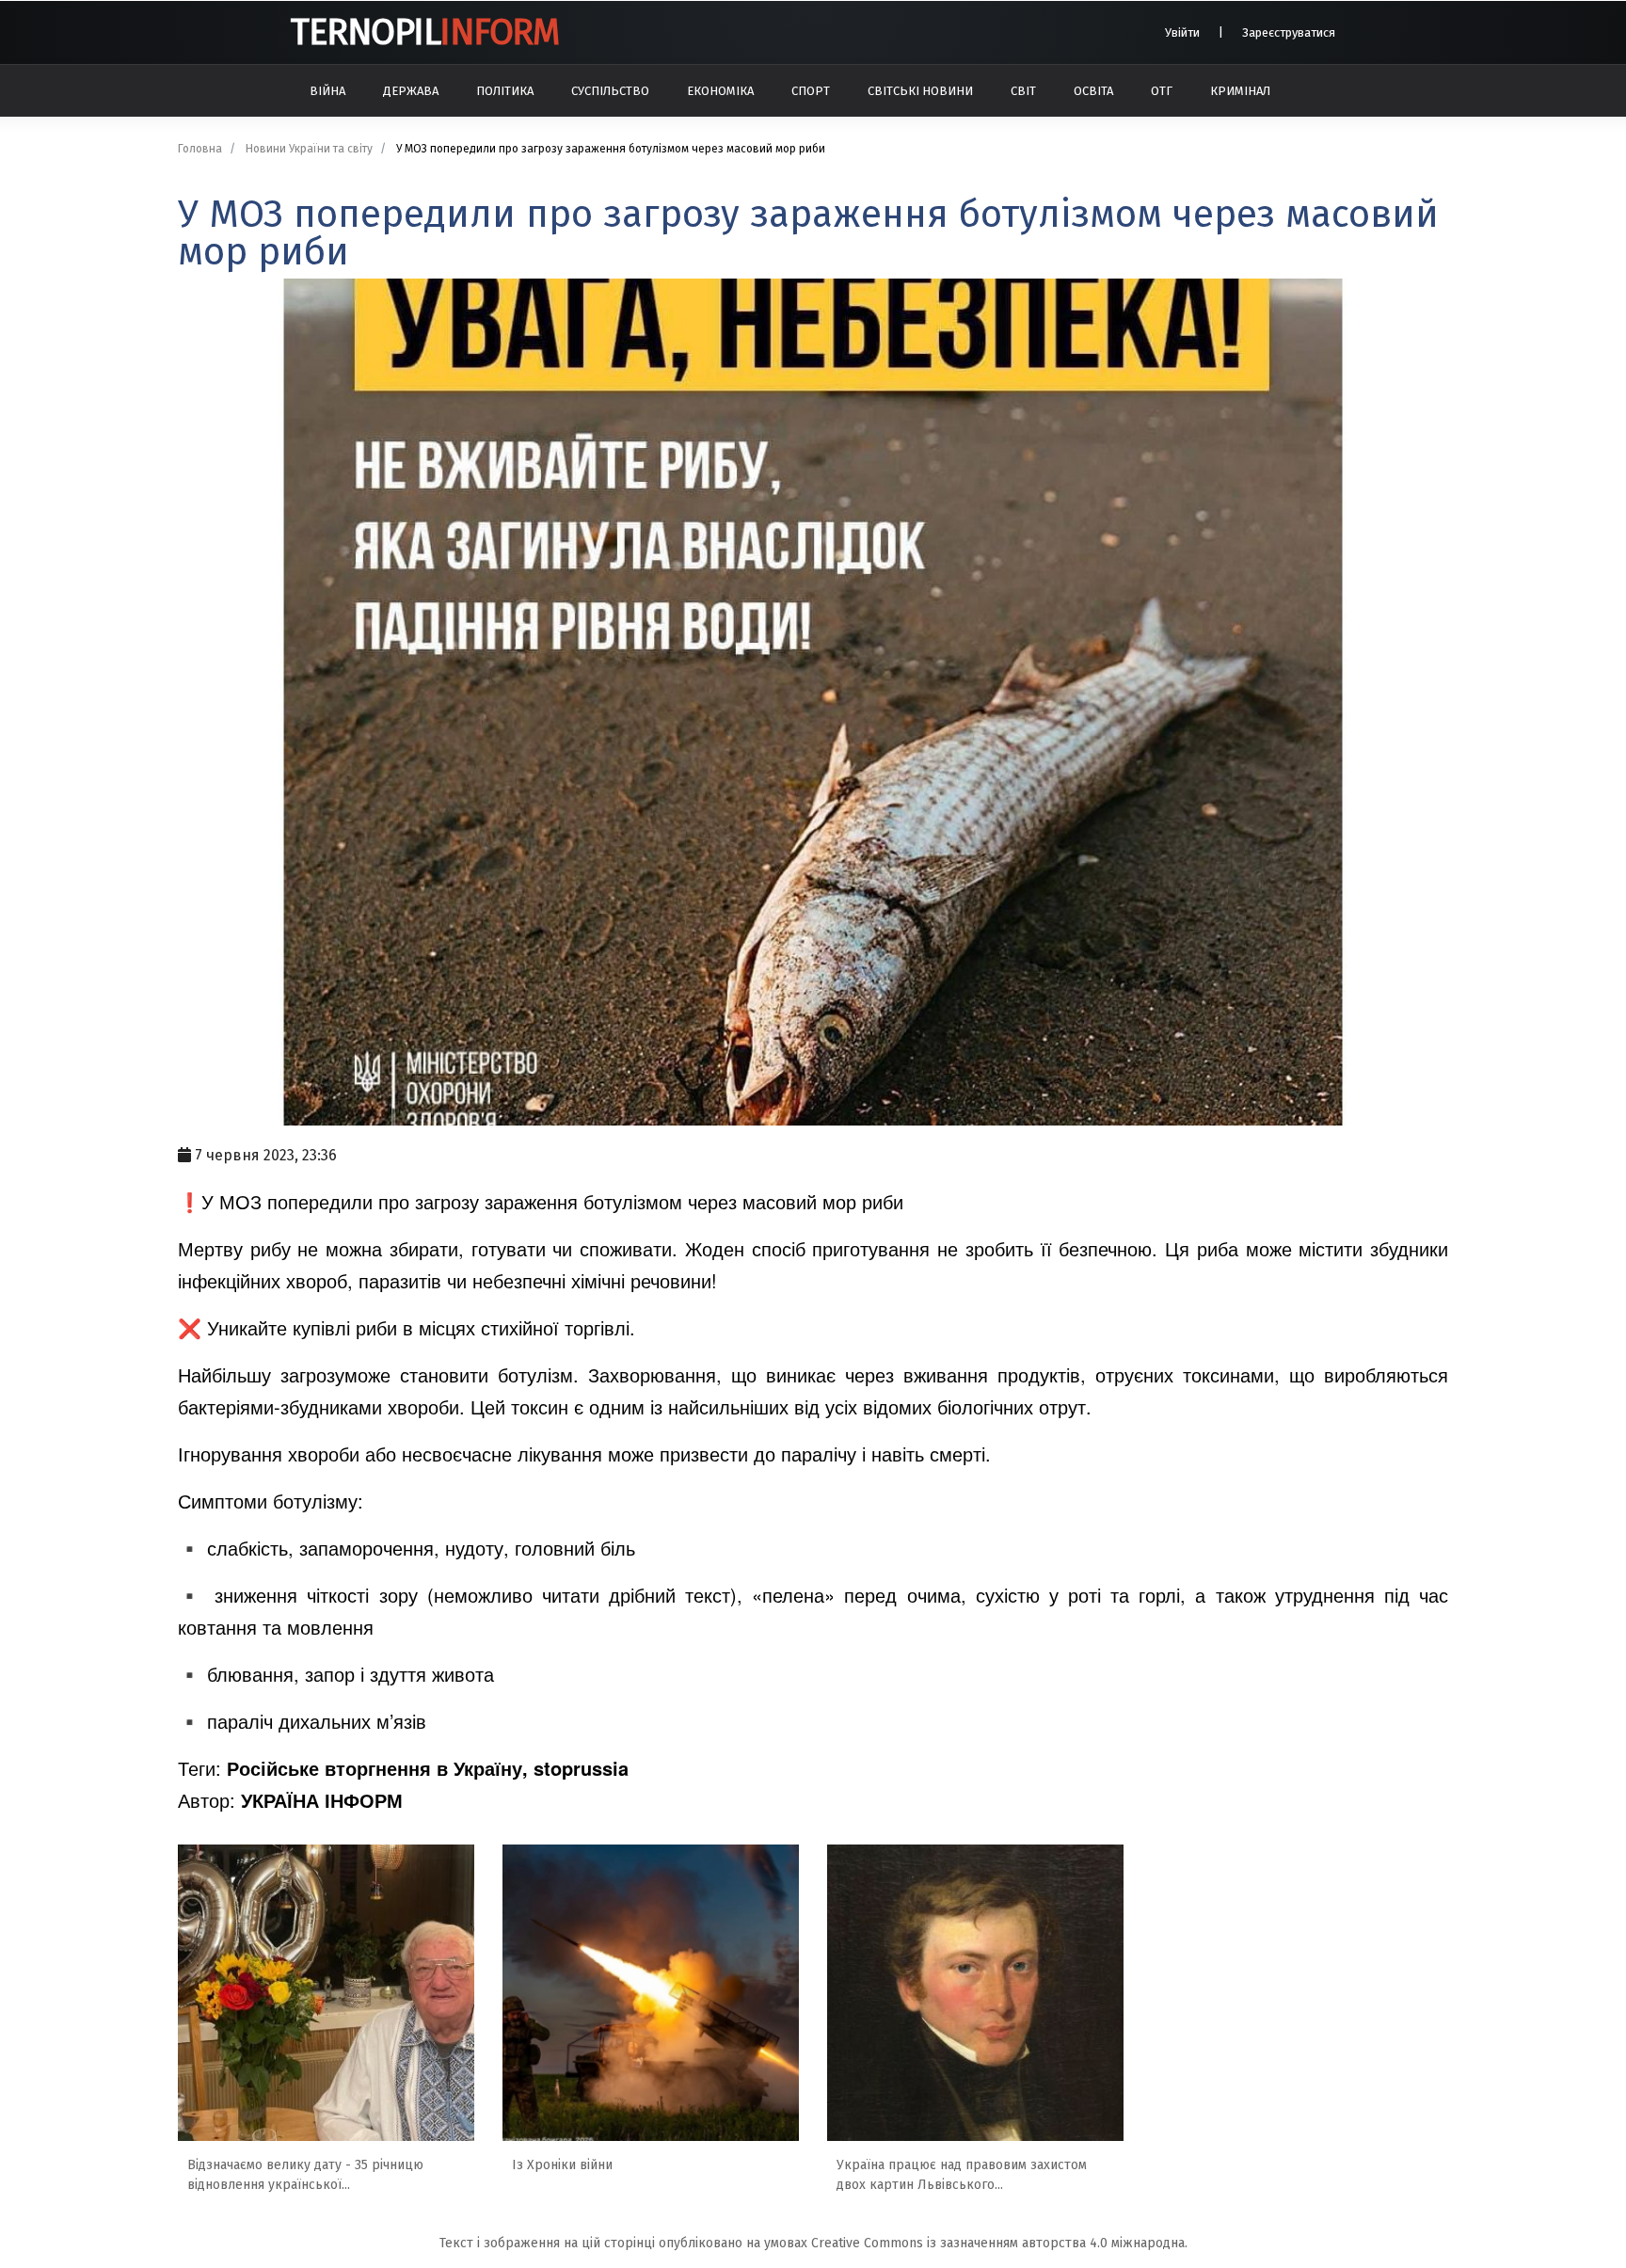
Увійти (1182, 32)
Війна (327, 91)
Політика (505, 91)
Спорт (811, 91)
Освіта (1093, 91)
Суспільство (610, 91)
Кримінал (1240, 91)
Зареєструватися (1289, 32)
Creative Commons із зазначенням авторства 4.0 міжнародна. (999, 2243)
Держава (411, 91)
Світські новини (920, 91)
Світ (1023, 91)
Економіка (720, 91)
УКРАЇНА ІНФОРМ (322, 1800)
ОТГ (1162, 91)
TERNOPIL (424, 32)
